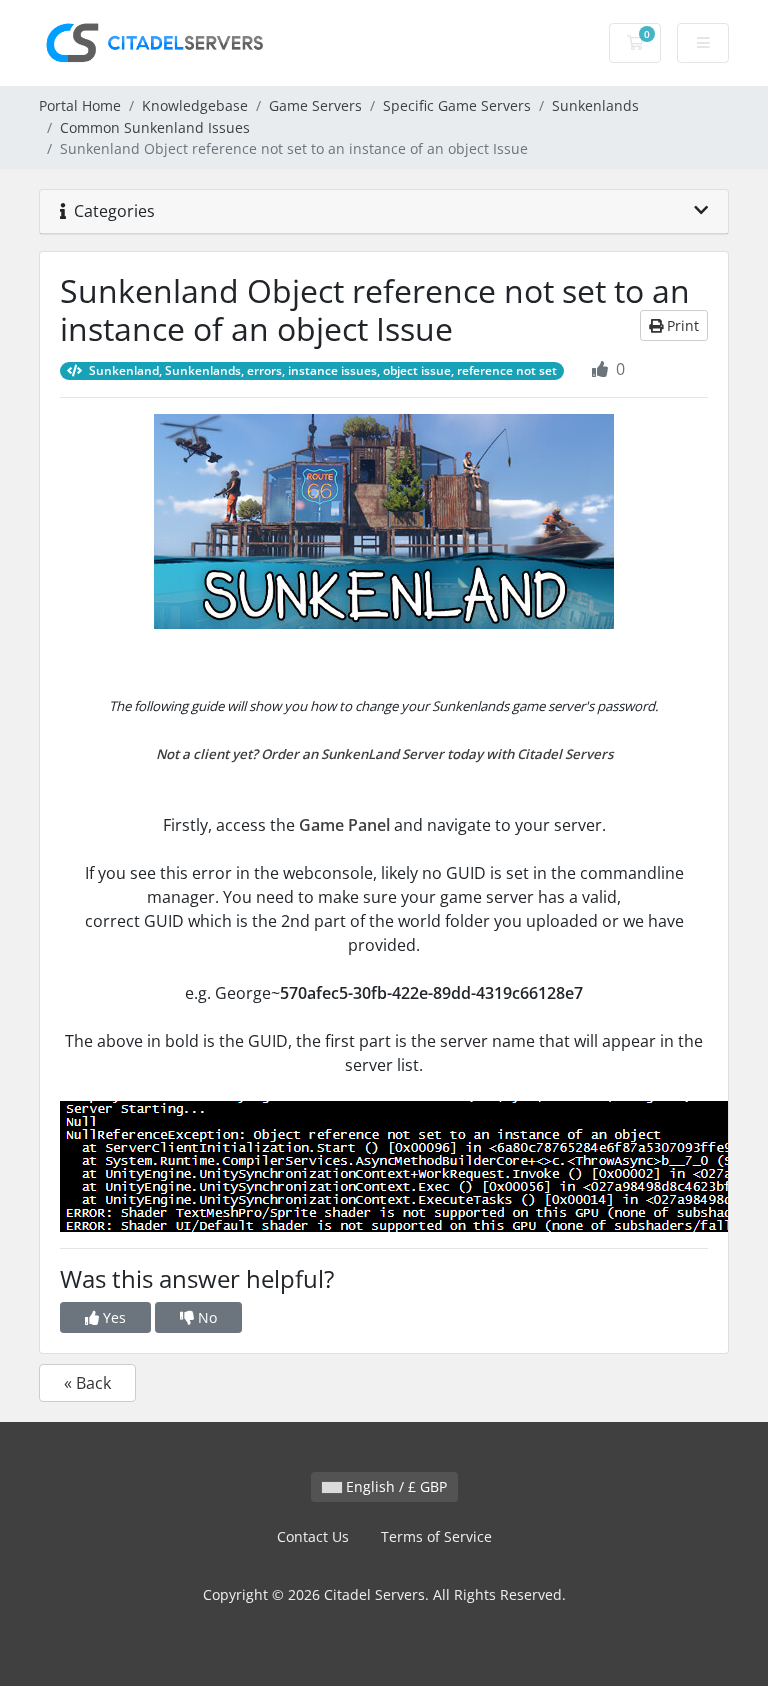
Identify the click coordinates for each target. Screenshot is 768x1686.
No (205, 1317)
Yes (112, 1317)
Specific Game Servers (457, 105)
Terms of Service (436, 1536)
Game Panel (344, 825)
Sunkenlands (595, 105)
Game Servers (315, 105)
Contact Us (313, 1536)
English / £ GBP (394, 1486)
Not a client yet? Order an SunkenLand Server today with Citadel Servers (384, 754)
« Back (87, 1383)
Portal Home (80, 105)
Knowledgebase (195, 105)
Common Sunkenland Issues (155, 127)
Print (681, 325)
